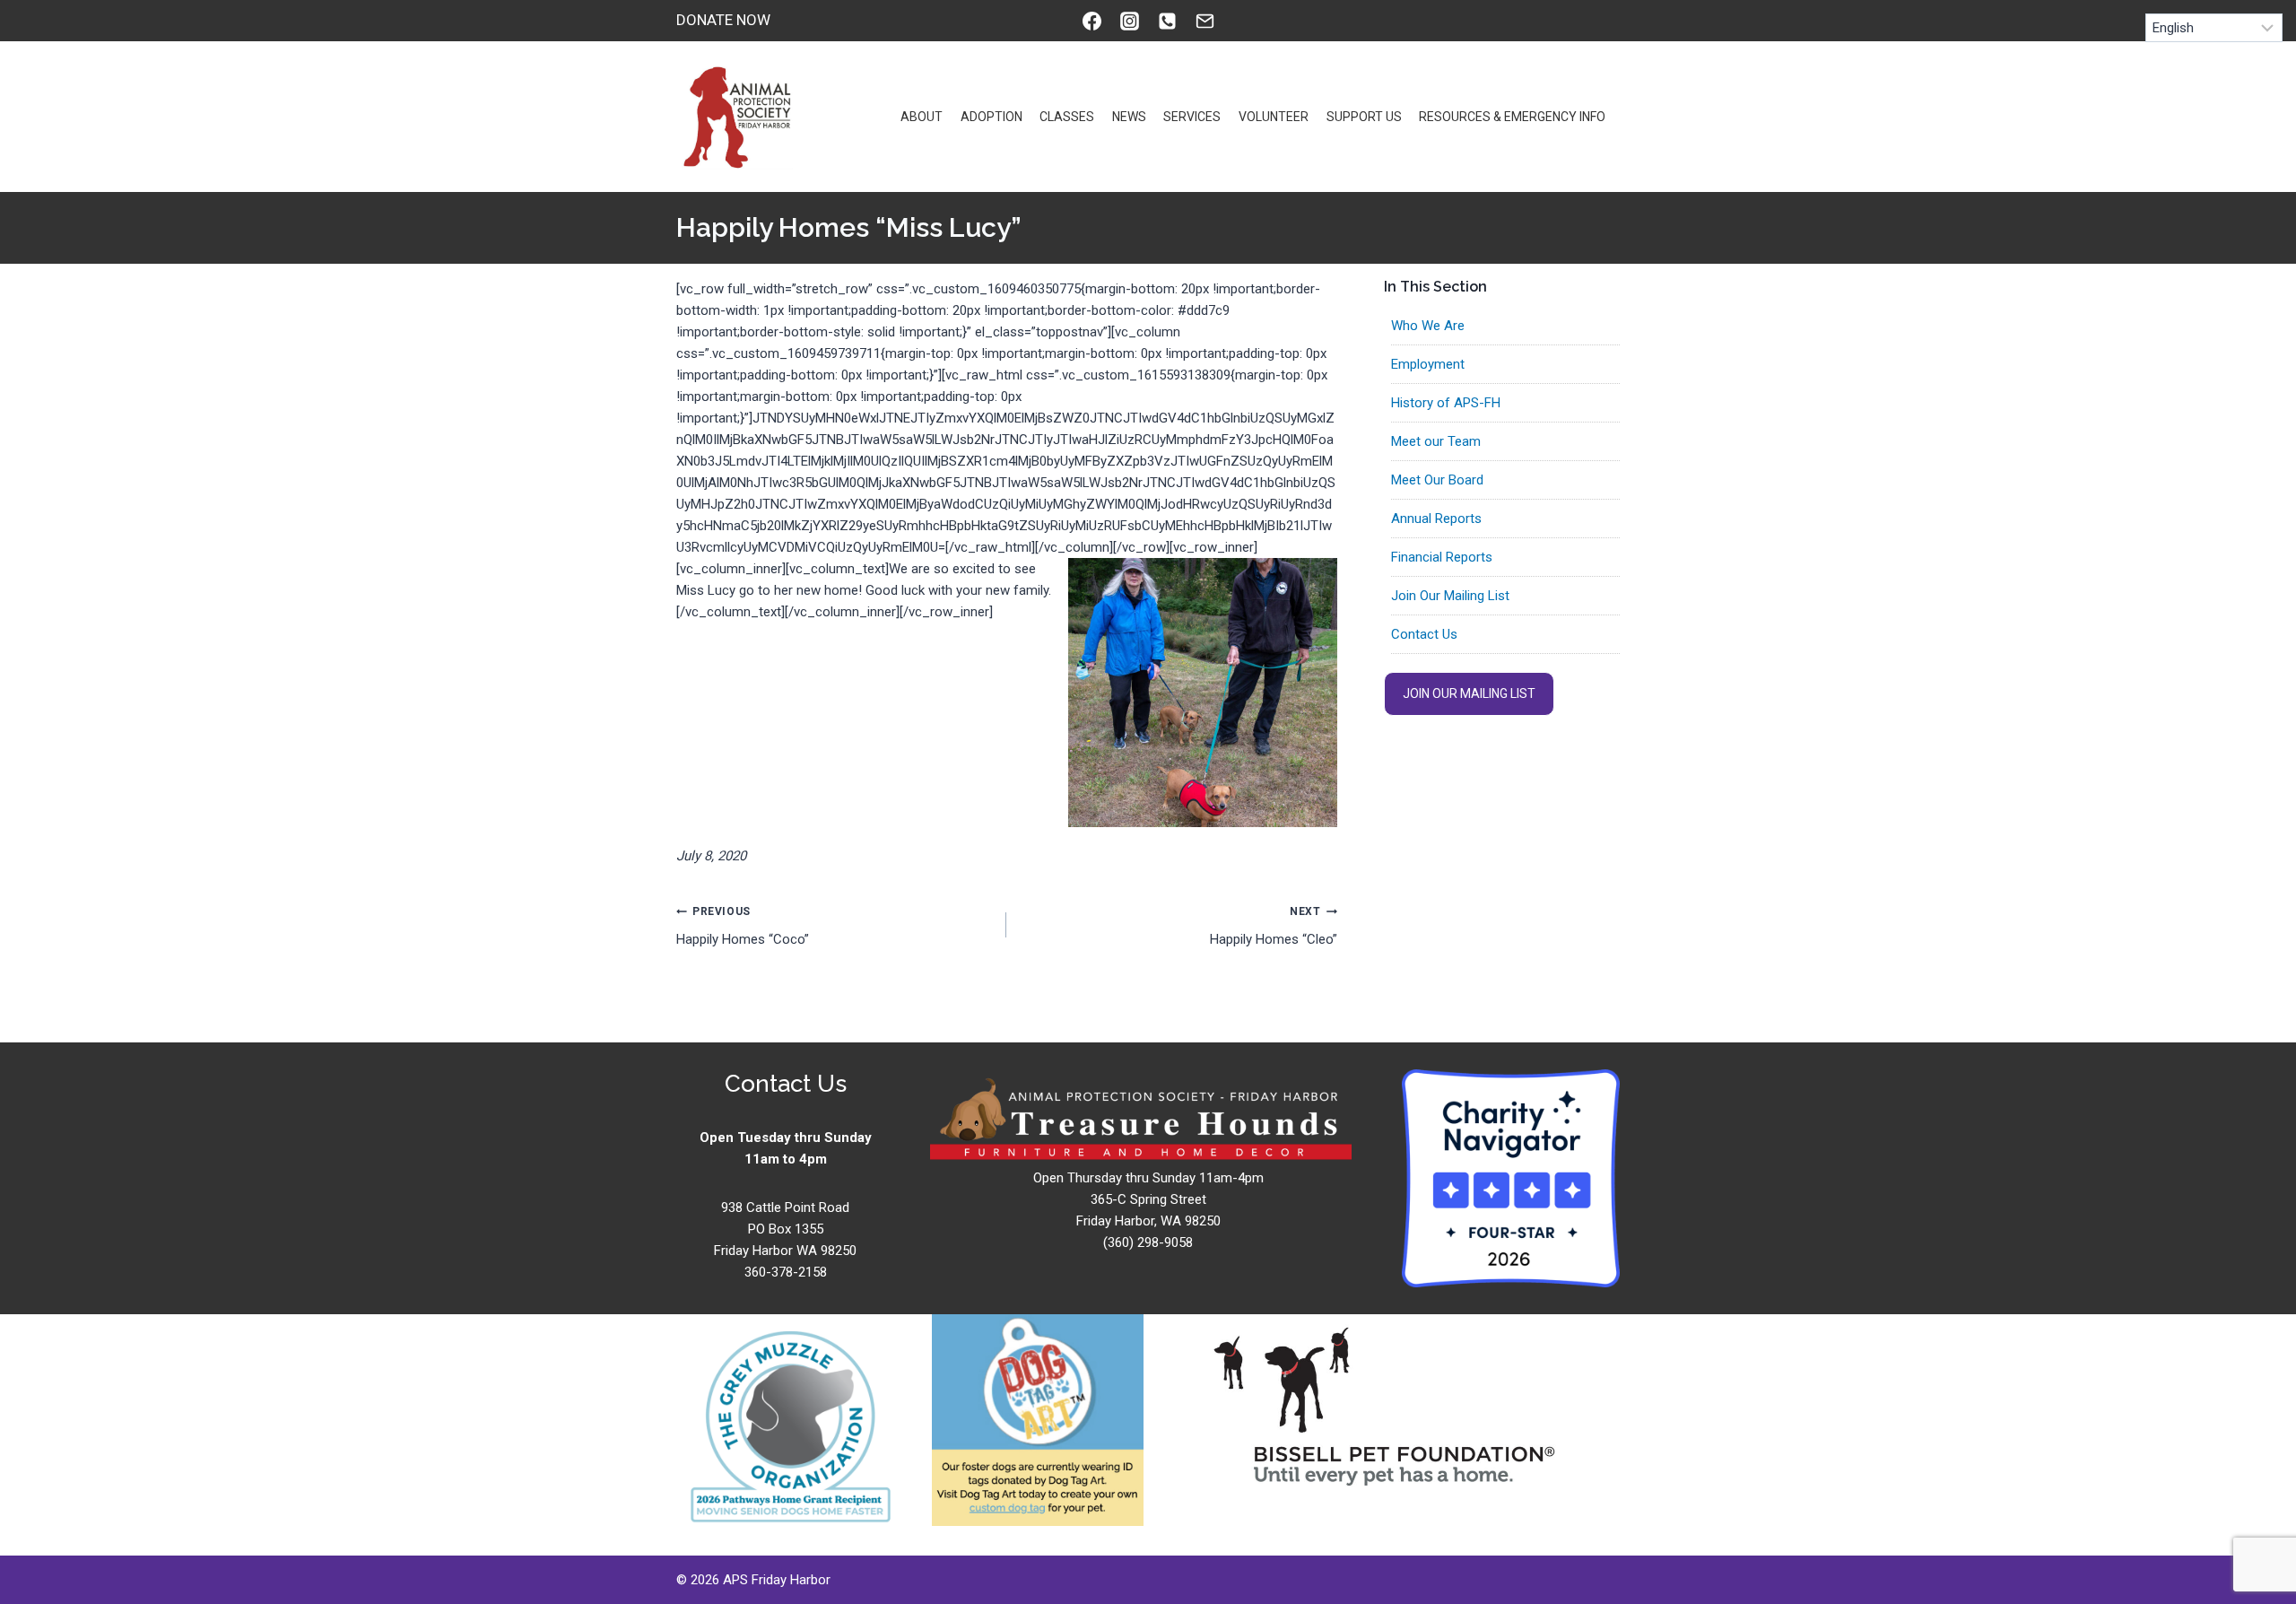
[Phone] (1167, 21)
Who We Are (1428, 326)
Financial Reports (1442, 557)
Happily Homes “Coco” (743, 926)
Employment (1428, 364)
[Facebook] (1091, 21)
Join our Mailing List (1469, 693)
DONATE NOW (723, 20)
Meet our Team (1436, 441)
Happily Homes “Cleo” (1273, 926)
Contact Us (1424, 634)
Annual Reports (1436, 519)
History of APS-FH (1446, 403)
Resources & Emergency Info (1512, 117)
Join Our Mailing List (1450, 596)
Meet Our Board (1437, 480)
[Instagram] (1129, 21)
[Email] (1205, 21)
